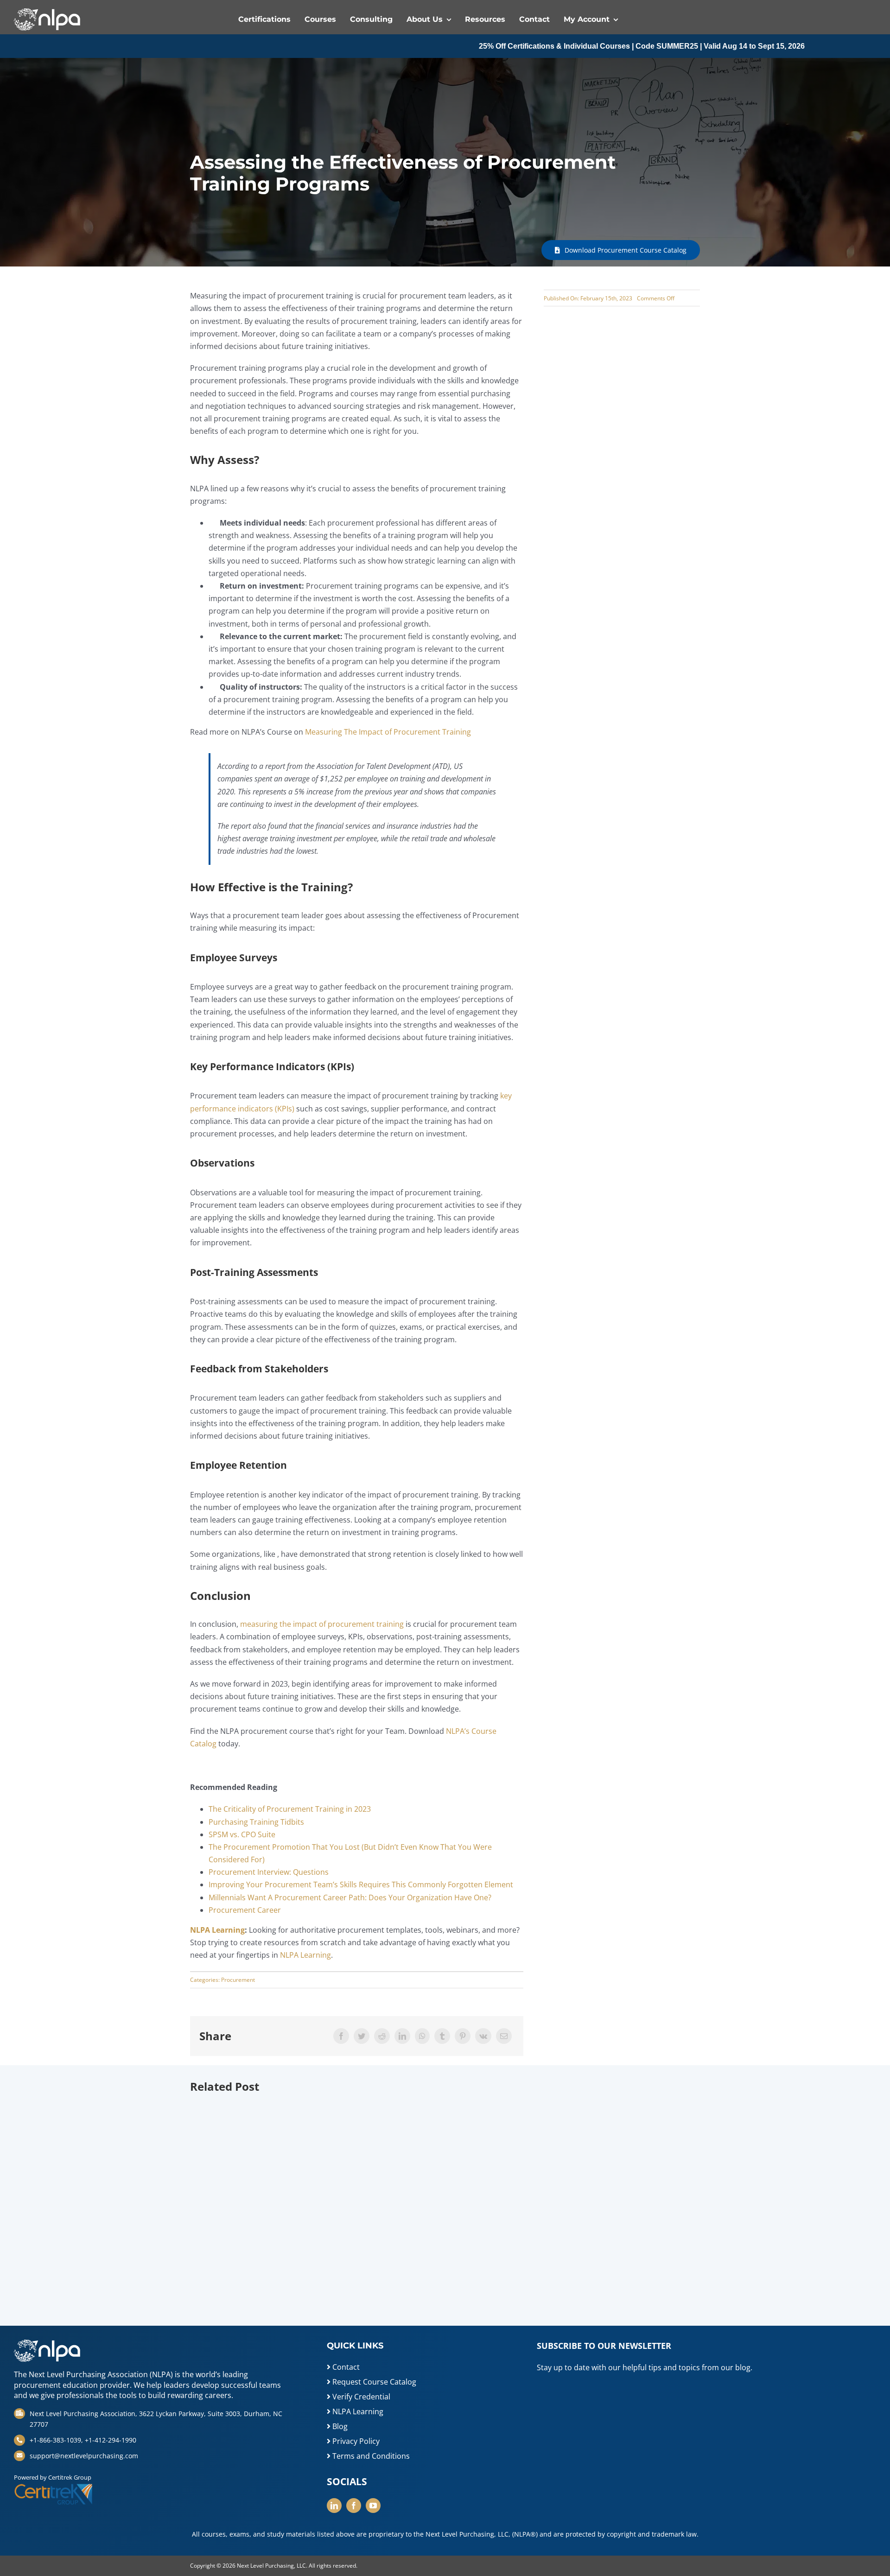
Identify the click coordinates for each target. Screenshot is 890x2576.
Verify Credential (360, 2397)
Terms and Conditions (370, 2456)
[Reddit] (382, 2036)
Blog (339, 2426)
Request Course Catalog (373, 2382)
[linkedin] (334, 2506)
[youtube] (373, 2506)
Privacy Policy (355, 2441)
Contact (345, 2367)
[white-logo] (47, 12)
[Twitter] (362, 2036)
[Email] (504, 2036)
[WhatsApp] (422, 2036)
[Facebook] (341, 2036)
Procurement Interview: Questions (269, 1872)
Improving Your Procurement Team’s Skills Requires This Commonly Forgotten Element (361, 1884)
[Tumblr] (442, 2036)
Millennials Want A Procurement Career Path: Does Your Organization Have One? (350, 1897)
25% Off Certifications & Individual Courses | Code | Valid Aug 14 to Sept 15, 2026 (548, 46)
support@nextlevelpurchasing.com (84, 2456)
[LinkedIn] (402, 2036)
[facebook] (354, 2506)
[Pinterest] (463, 2036)
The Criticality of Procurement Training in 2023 (290, 1809)
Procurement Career (245, 1910)
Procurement (238, 1980)
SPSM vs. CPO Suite (242, 1834)
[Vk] (483, 2036)
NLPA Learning (305, 1955)
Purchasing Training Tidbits (256, 1822)
